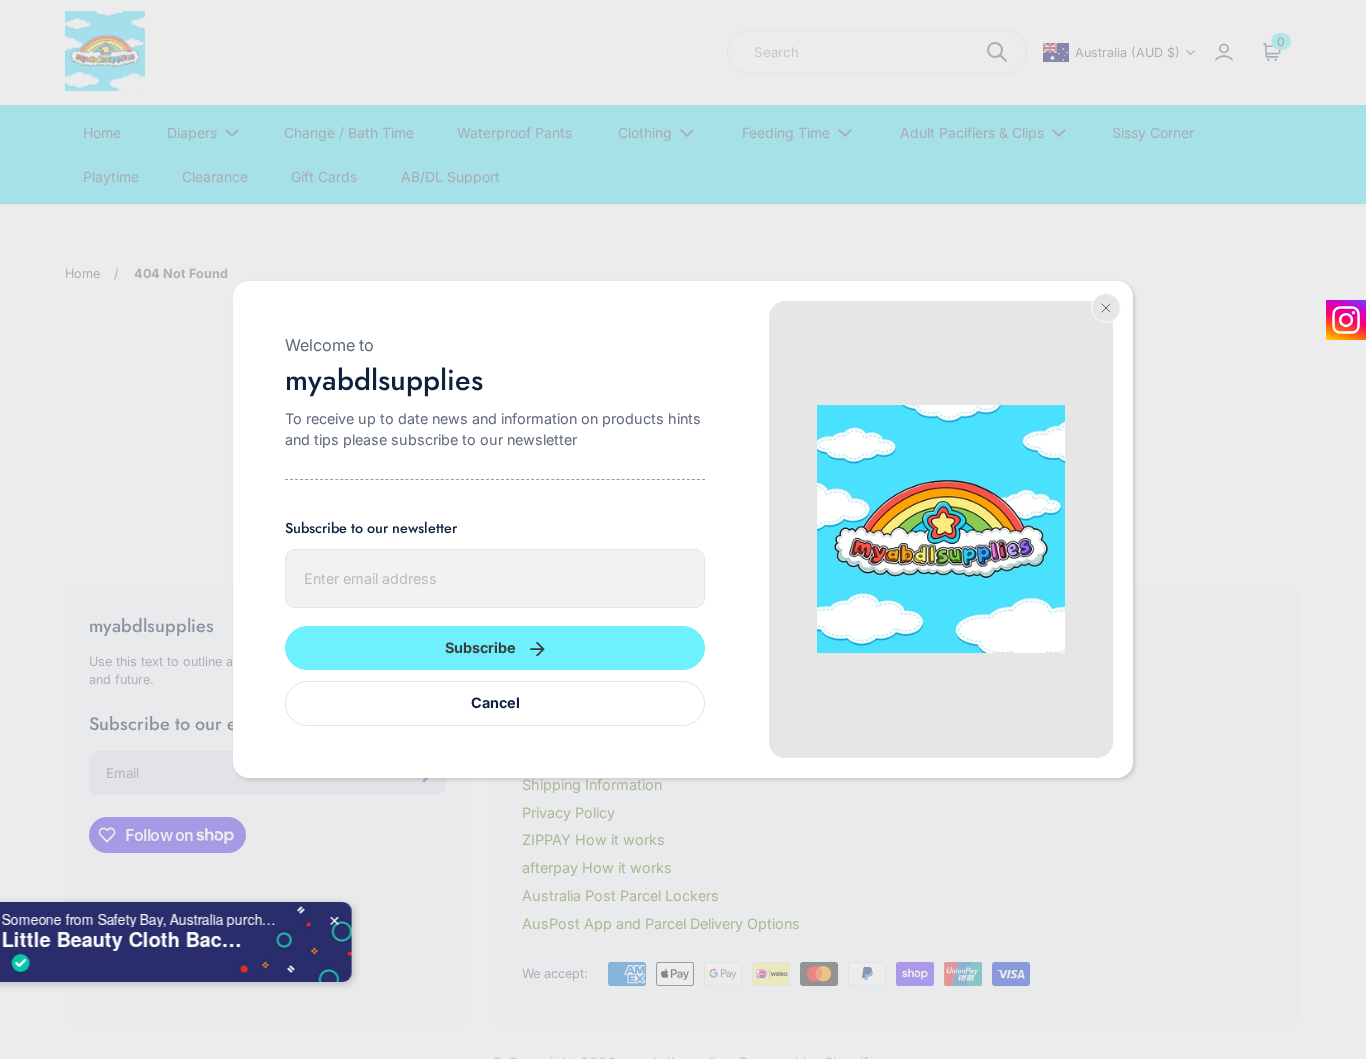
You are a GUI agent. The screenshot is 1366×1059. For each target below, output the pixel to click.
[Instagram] (1346, 320)
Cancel (495, 702)
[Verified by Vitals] (113, 963)
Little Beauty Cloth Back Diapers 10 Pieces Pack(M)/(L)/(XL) (219, 939)
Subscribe (480, 647)
